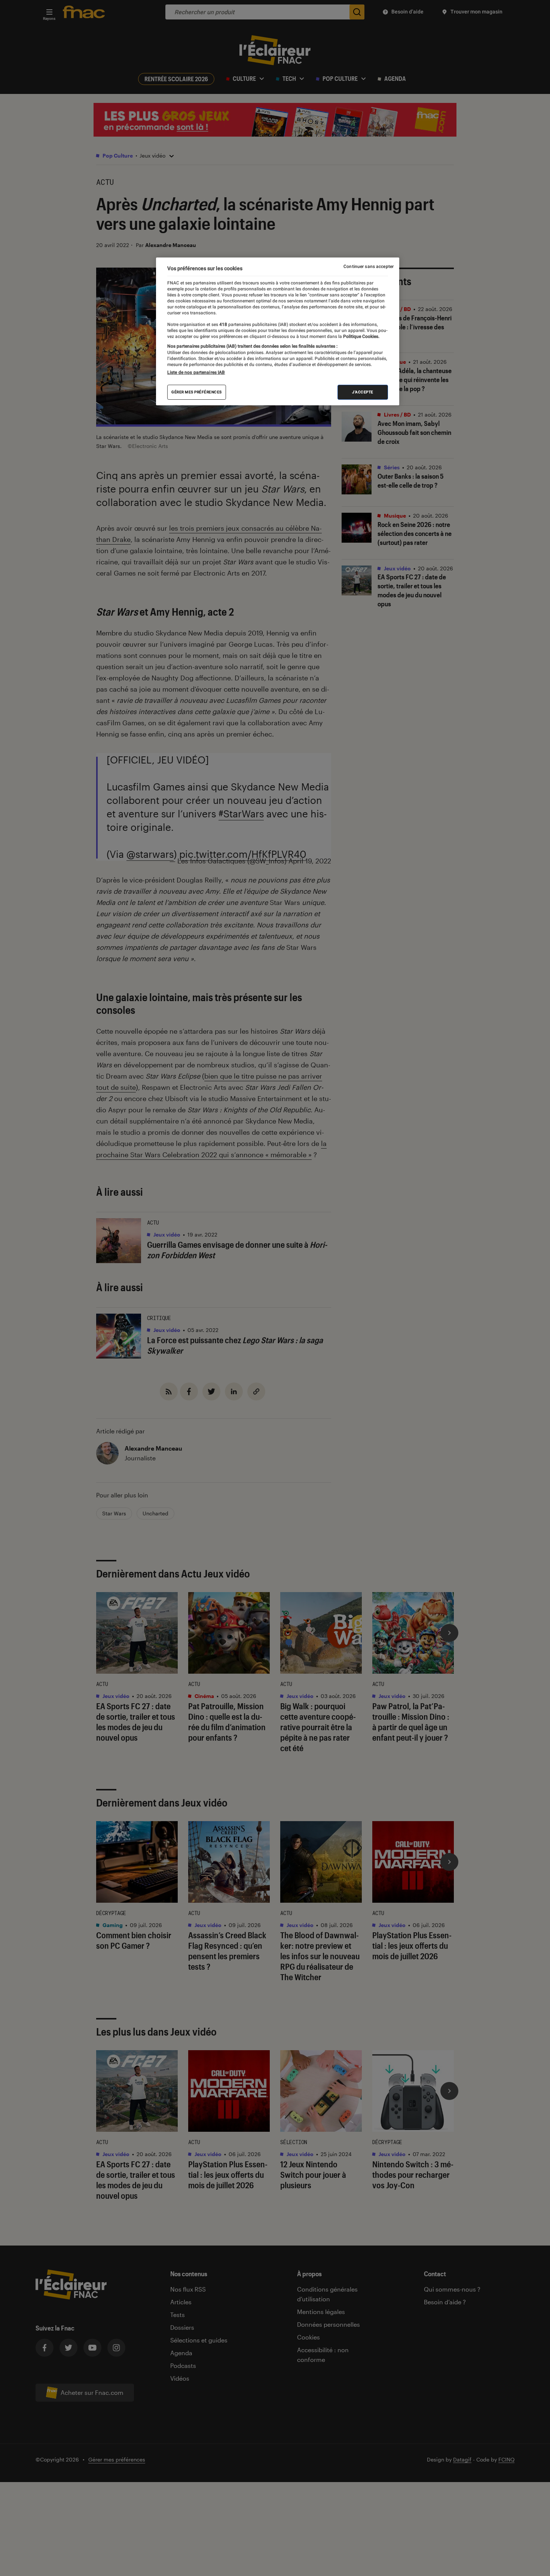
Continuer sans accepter (369, 266)
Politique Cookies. (361, 336)
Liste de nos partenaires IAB (196, 372)
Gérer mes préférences (197, 392)
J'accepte (363, 392)
